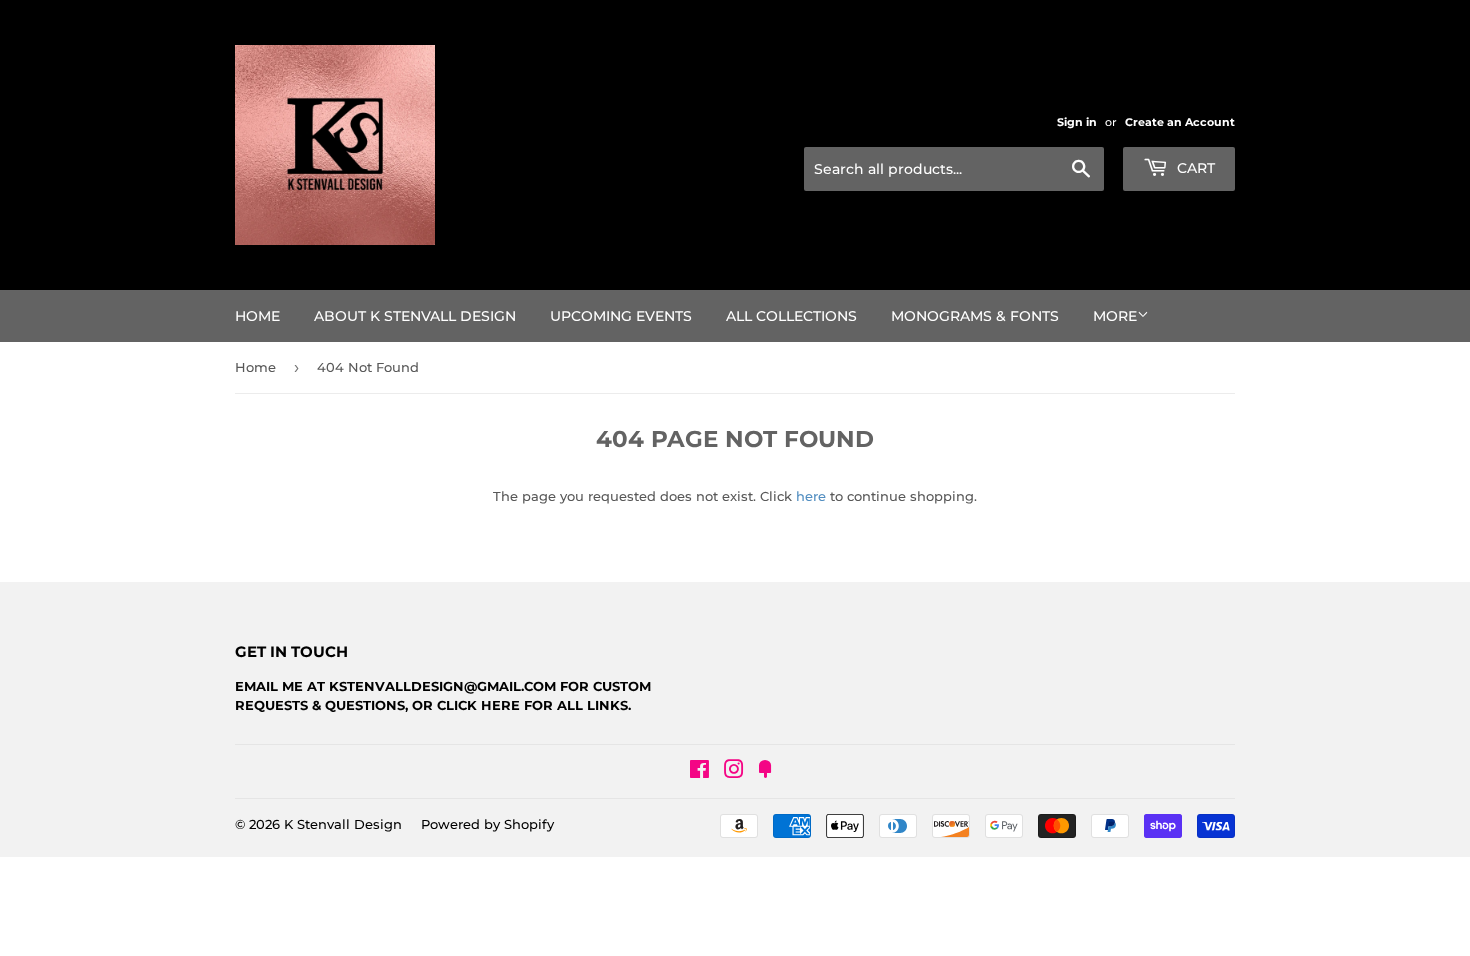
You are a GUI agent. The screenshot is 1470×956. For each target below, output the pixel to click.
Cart (1194, 168)
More (1115, 316)
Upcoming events (621, 316)
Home (257, 316)
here (811, 496)
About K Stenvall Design (415, 316)
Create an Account (1180, 122)
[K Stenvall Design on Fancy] (765, 772)
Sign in (1077, 122)
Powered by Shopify (487, 824)
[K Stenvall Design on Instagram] (734, 772)
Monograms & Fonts (975, 316)
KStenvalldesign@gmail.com (442, 686)
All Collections (791, 316)
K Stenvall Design (343, 824)
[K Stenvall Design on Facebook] (699, 772)
